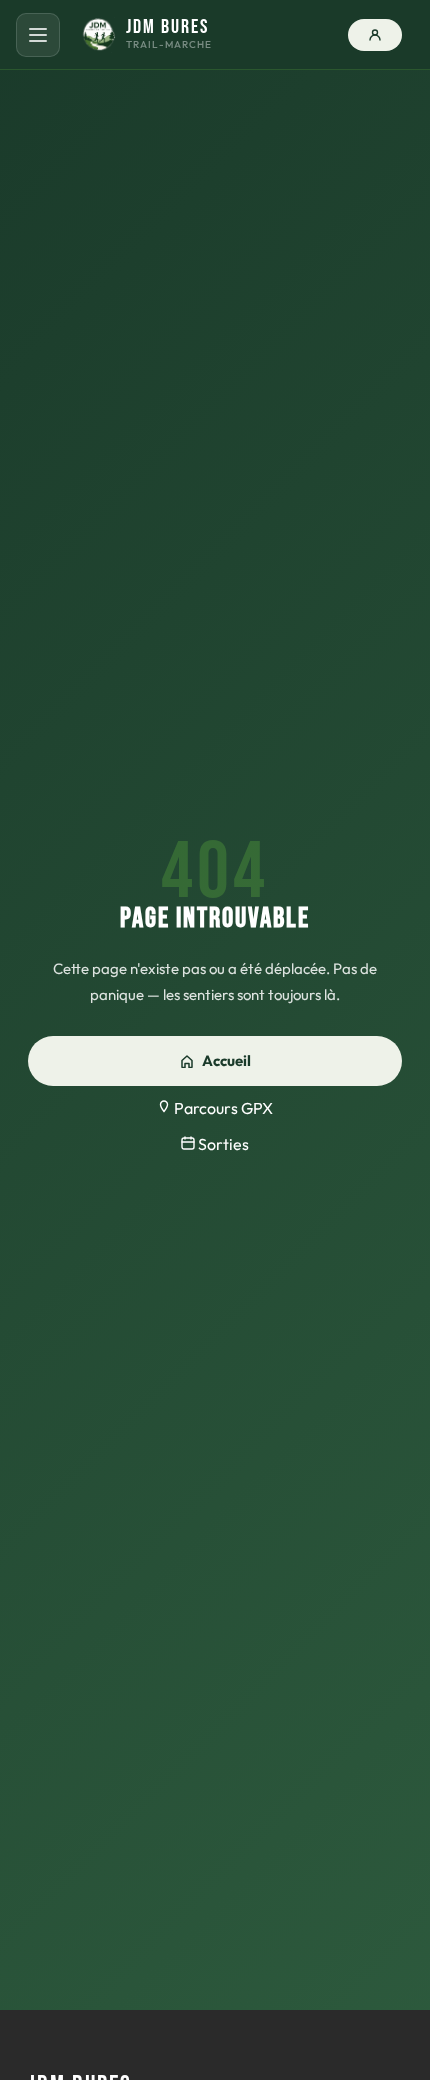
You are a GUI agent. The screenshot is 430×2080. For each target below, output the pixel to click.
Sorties (222, 1144)
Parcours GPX (222, 1108)
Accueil (226, 1060)
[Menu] (38, 35)
